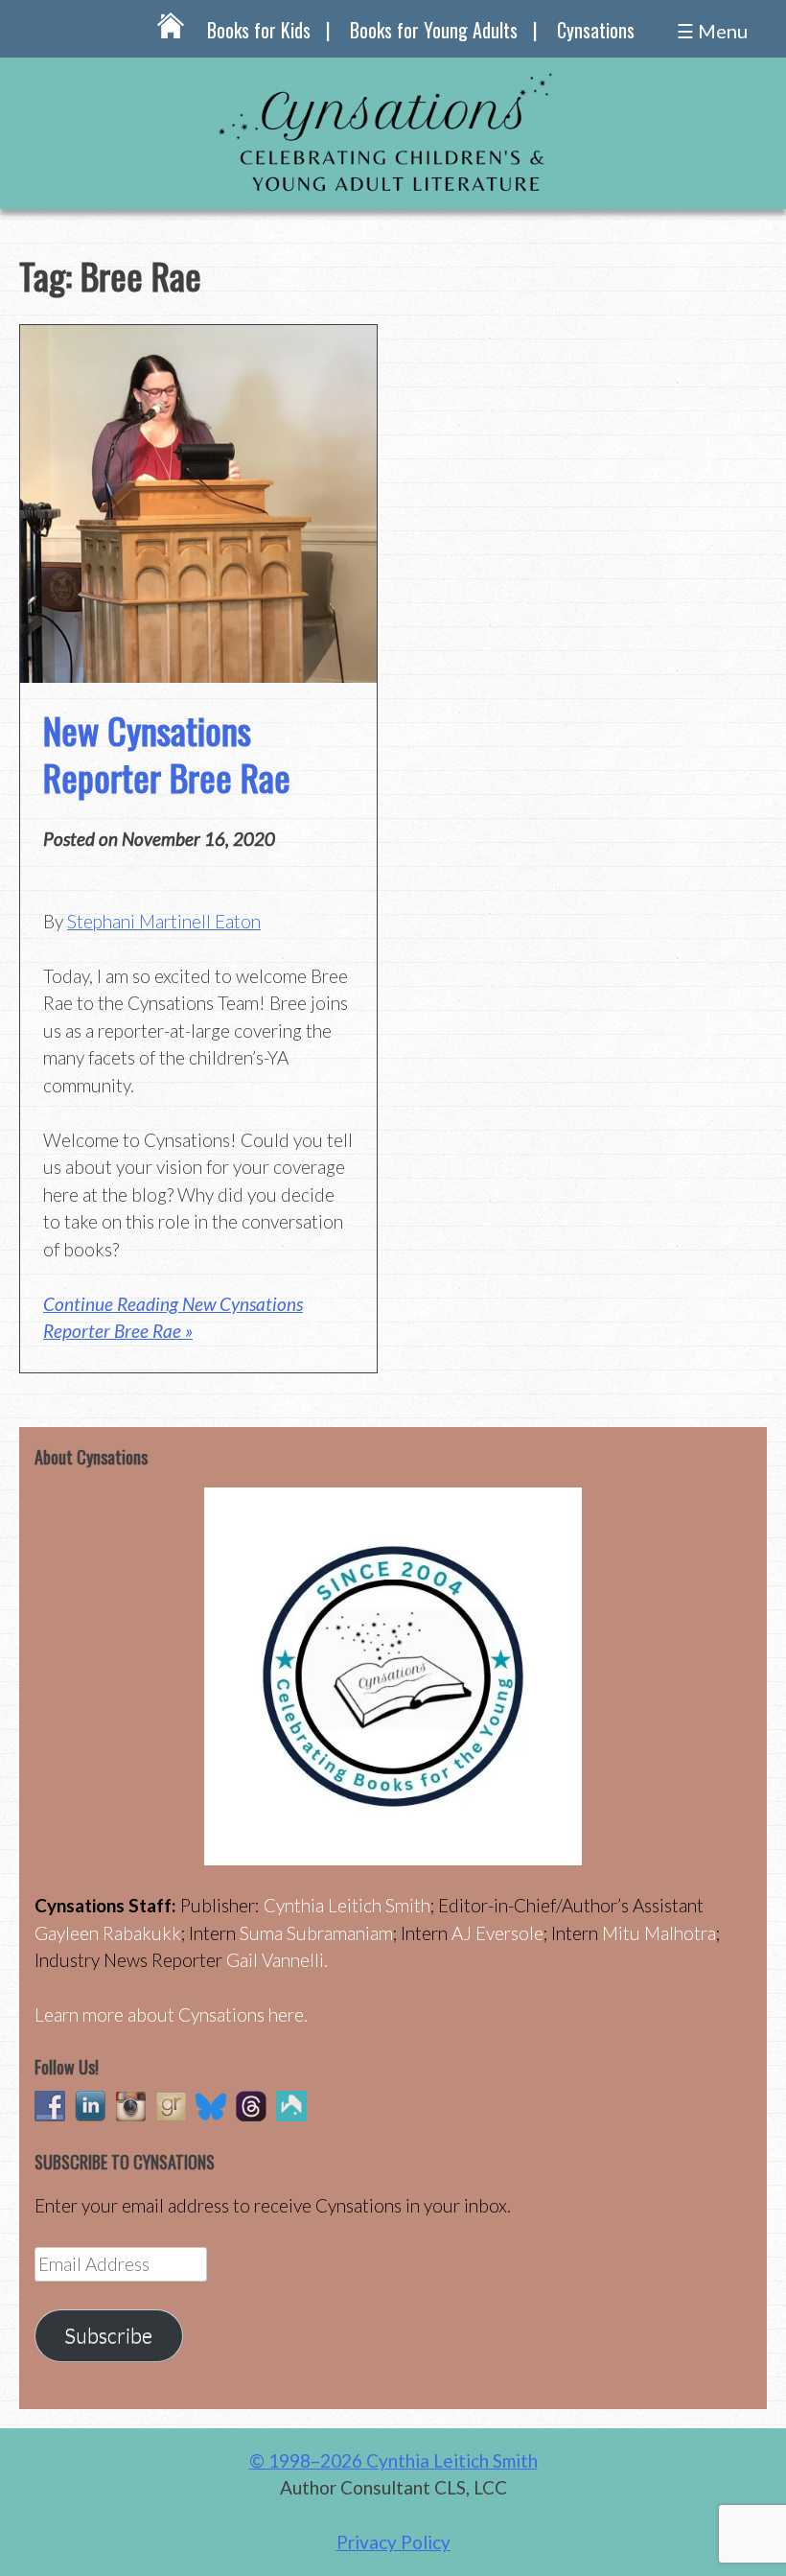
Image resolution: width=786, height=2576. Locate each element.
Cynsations (596, 30)
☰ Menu (712, 31)
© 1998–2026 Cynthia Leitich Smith (393, 2460)
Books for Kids (259, 30)
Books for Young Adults (434, 30)
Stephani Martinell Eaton (164, 921)
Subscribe (108, 2335)
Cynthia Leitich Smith (347, 1905)
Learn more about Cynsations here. (171, 2014)
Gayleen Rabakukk (108, 1933)
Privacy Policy (393, 2542)
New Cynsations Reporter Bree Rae (167, 753)
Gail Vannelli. (277, 1960)
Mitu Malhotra (659, 1933)
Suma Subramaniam (316, 1933)
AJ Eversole (497, 1933)
